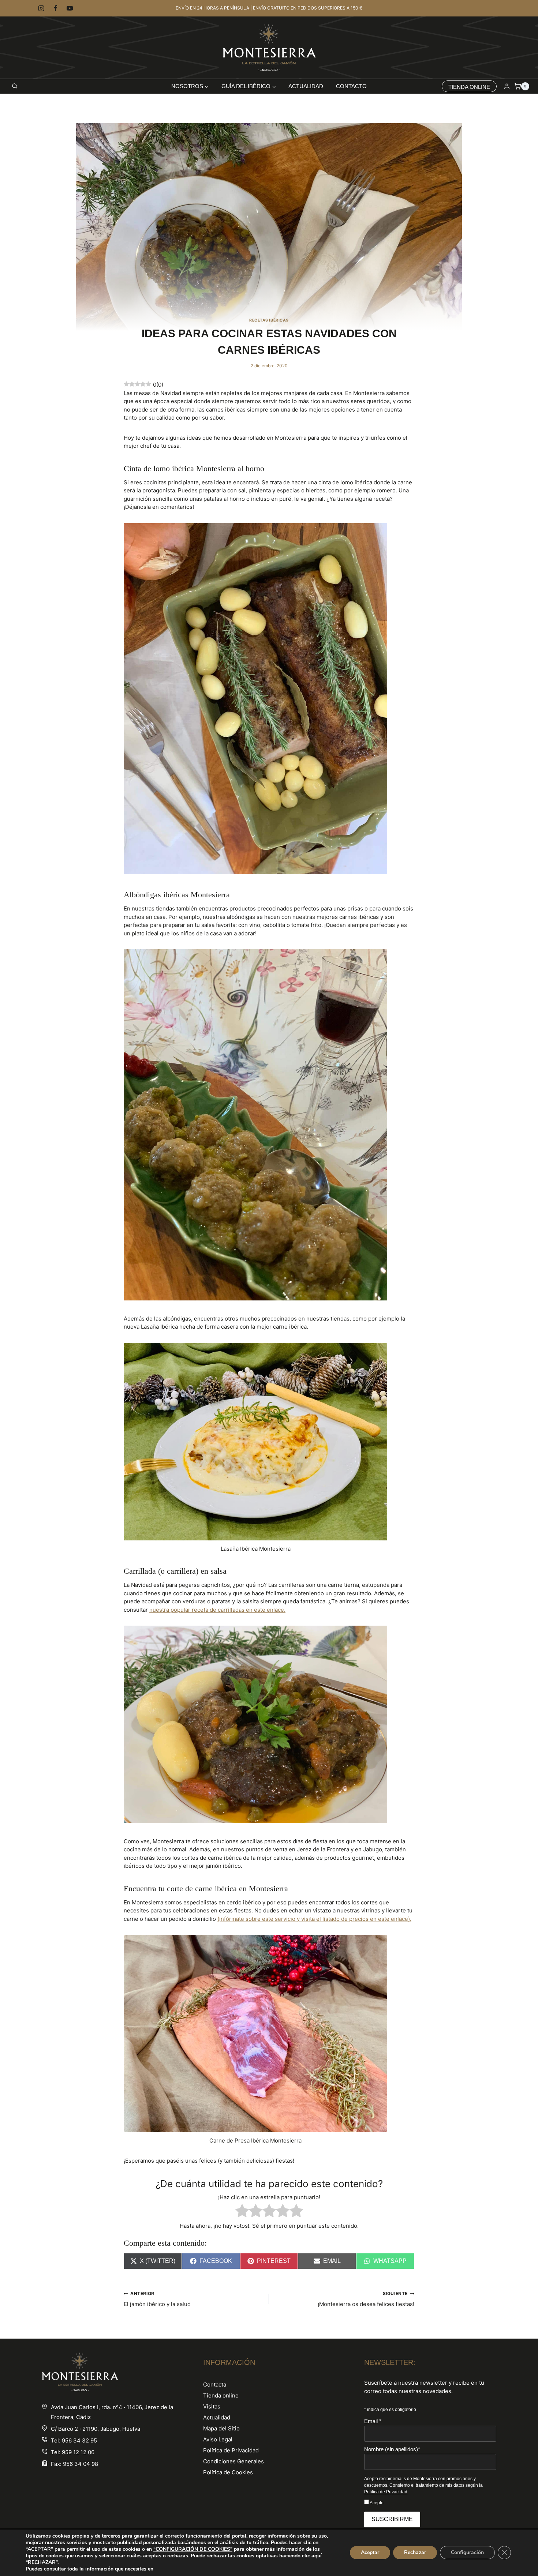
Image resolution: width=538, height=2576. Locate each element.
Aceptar (370, 2552)
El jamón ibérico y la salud (157, 2299)
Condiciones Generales (233, 2461)
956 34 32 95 (79, 2440)
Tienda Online (469, 87)
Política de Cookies (228, 2472)
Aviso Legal (218, 2439)
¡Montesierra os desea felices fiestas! (366, 2299)
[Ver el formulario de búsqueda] (15, 86)
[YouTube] (70, 8)
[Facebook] (55, 8)
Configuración (467, 2552)
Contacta (215, 2385)
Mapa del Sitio (221, 2428)
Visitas (212, 2406)
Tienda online (221, 2395)
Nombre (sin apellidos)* (392, 2449)
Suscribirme (392, 2519)
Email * (373, 2421)
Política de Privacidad (231, 2450)
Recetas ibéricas (269, 320)
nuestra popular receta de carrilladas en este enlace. (217, 1610)
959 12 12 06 (78, 2452)
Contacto (351, 86)
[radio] (242, 2212)
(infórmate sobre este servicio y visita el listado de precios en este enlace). (314, 1919)
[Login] (507, 86)
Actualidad (306, 86)
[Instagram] (41, 8)
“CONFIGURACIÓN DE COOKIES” (193, 2549)
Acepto (376, 2503)
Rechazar (415, 2552)
